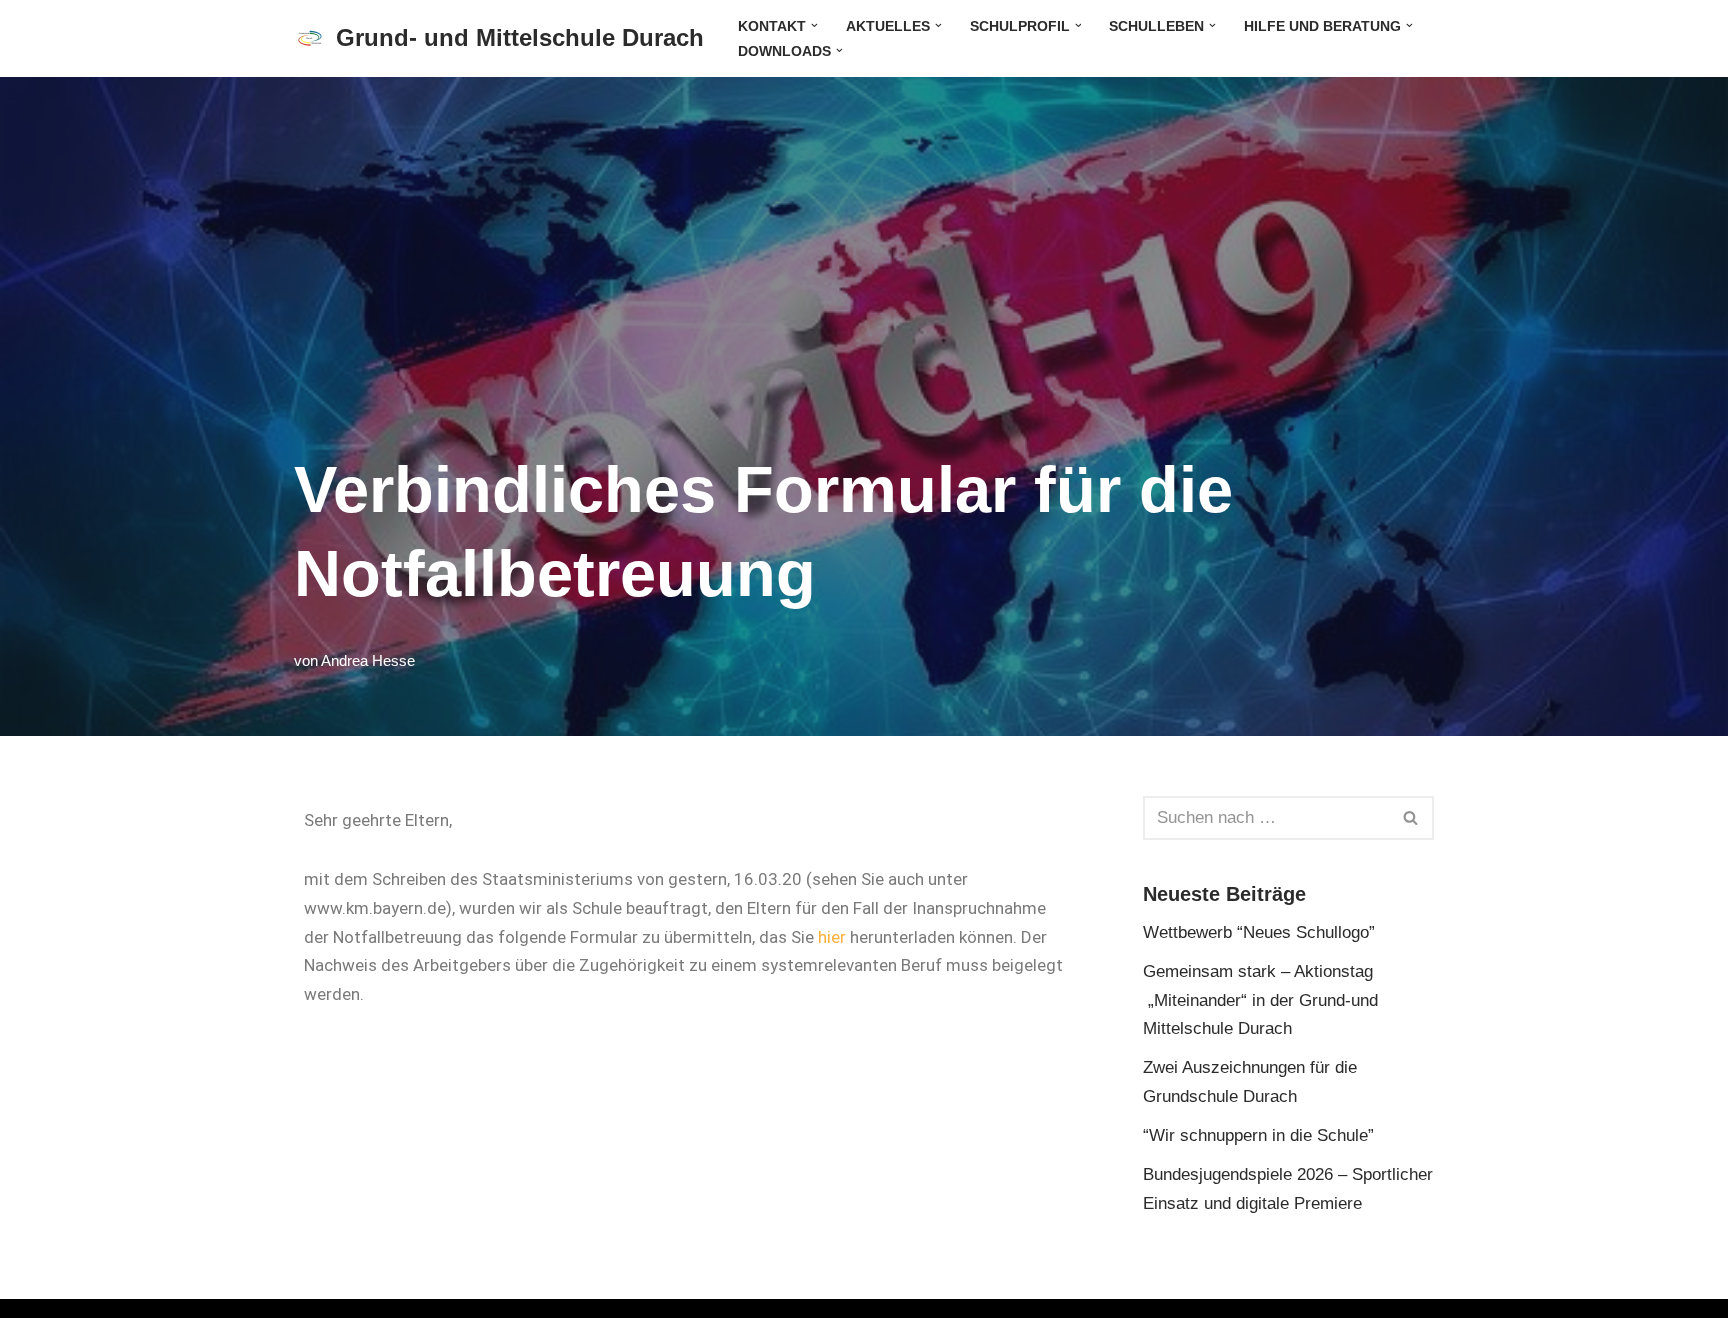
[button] (814, 25)
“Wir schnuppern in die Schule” (1258, 1135)
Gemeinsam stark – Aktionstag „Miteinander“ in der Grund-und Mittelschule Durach (1260, 1000)
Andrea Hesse (368, 660)
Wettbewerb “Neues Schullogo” (1259, 932)
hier (832, 937)
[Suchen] (1411, 818)
